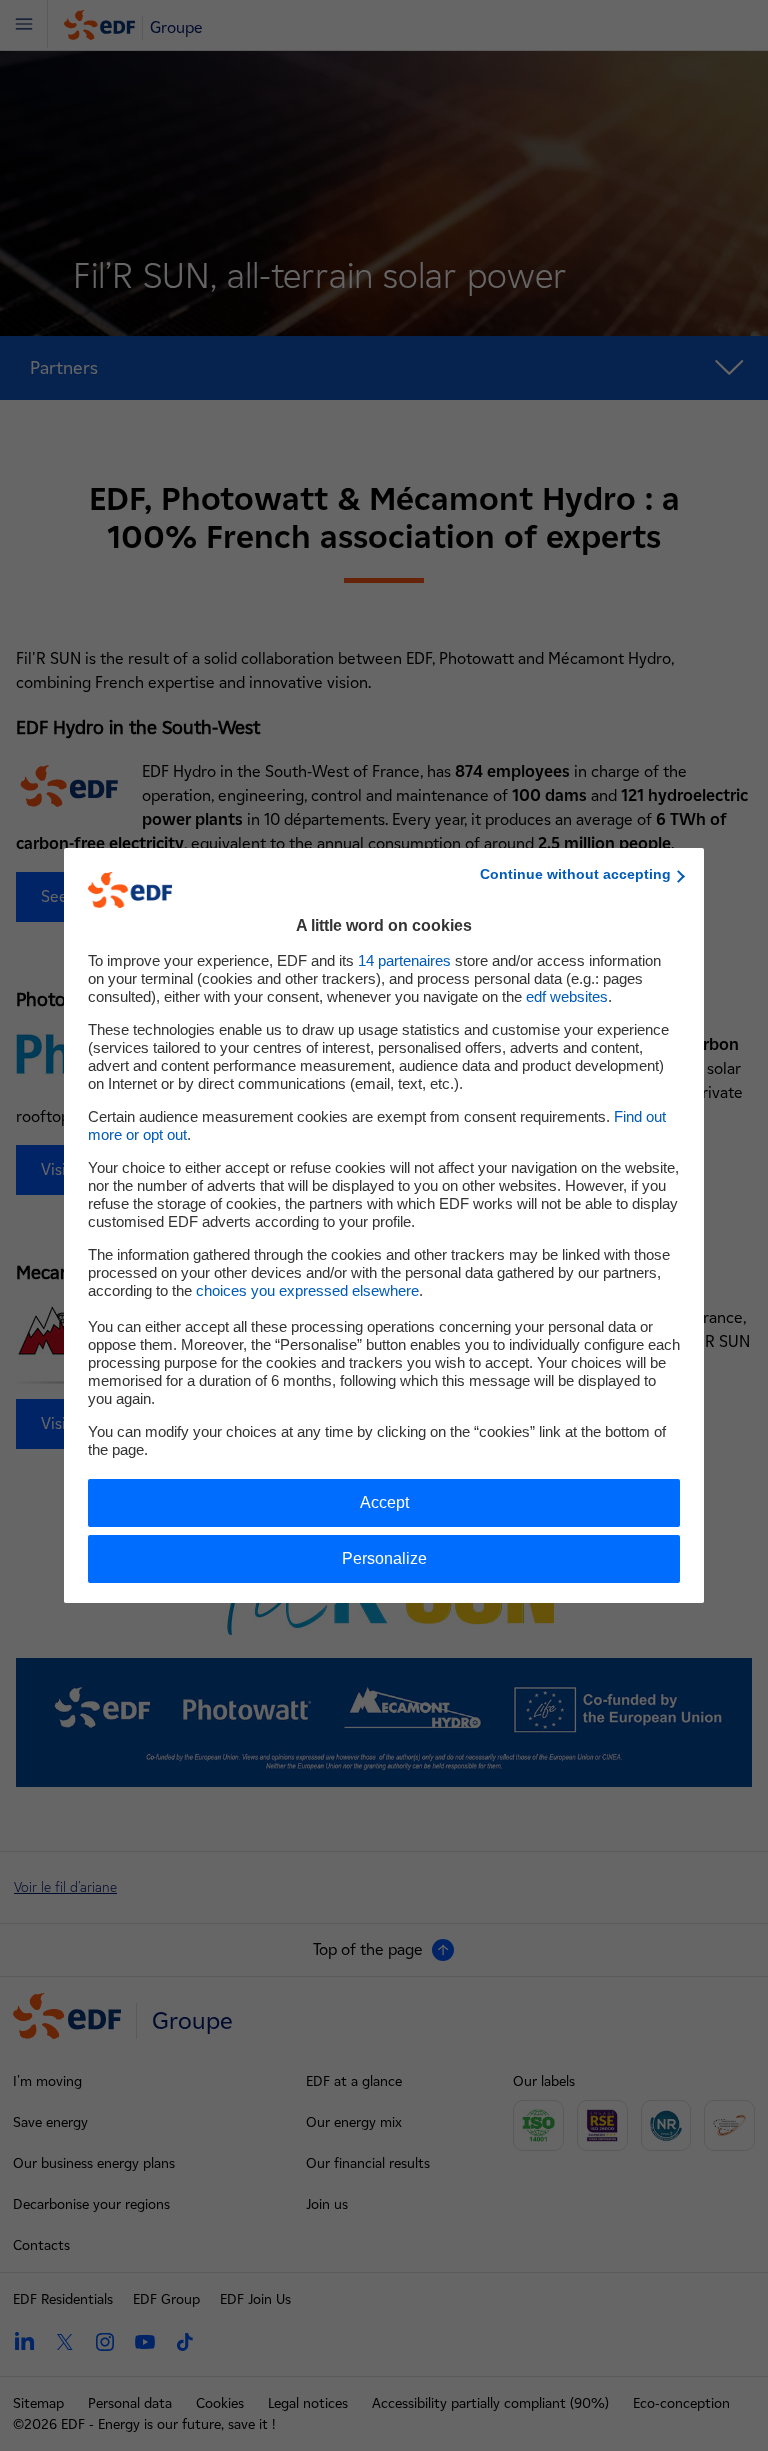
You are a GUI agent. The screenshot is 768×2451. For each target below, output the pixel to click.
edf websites (567, 996)
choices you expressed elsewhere (307, 1290)
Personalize (384, 1558)
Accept (384, 1502)
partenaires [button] (404, 960)
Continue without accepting (575, 874)
